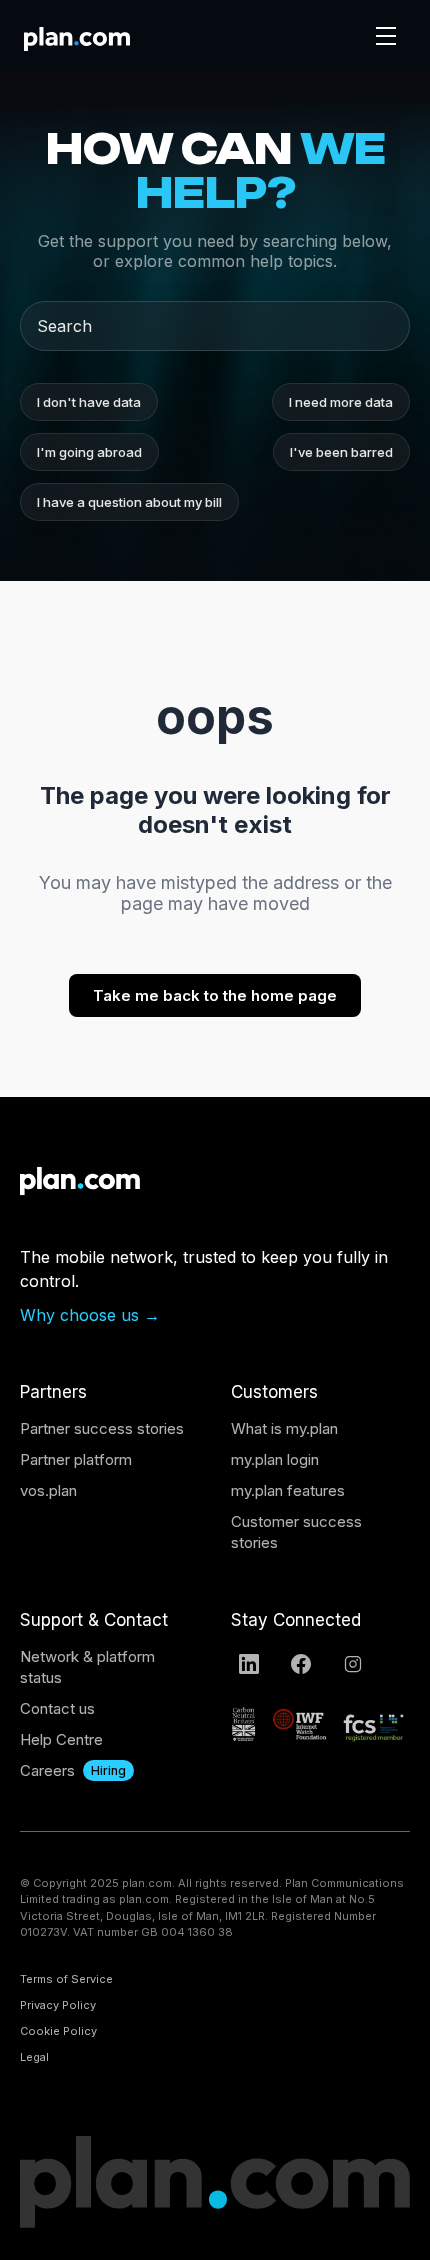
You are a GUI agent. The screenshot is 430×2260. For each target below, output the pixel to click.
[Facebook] (301, 1664)
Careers (47, 1770)
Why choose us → (90, 1315)
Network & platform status (87, 1667)
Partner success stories (102, 1428)
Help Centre (61, 1739)
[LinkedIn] (249, 1664)
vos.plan (48, 1490)
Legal (34, 2057)
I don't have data (89, 402)
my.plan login (275, 1459)
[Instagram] (353, 1664)
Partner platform (76, 1459)
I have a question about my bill (129, 502)
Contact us (57, 1708)
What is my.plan (284, 1428)
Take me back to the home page (215, 995)
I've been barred (341, 452)
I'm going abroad (89, 452)
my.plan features (288, 1490)
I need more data (341, 402)
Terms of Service (66, 1979)
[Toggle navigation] (386, 36)
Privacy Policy (58, 2005)
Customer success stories (296, 1532)
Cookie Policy (58, 2031)
